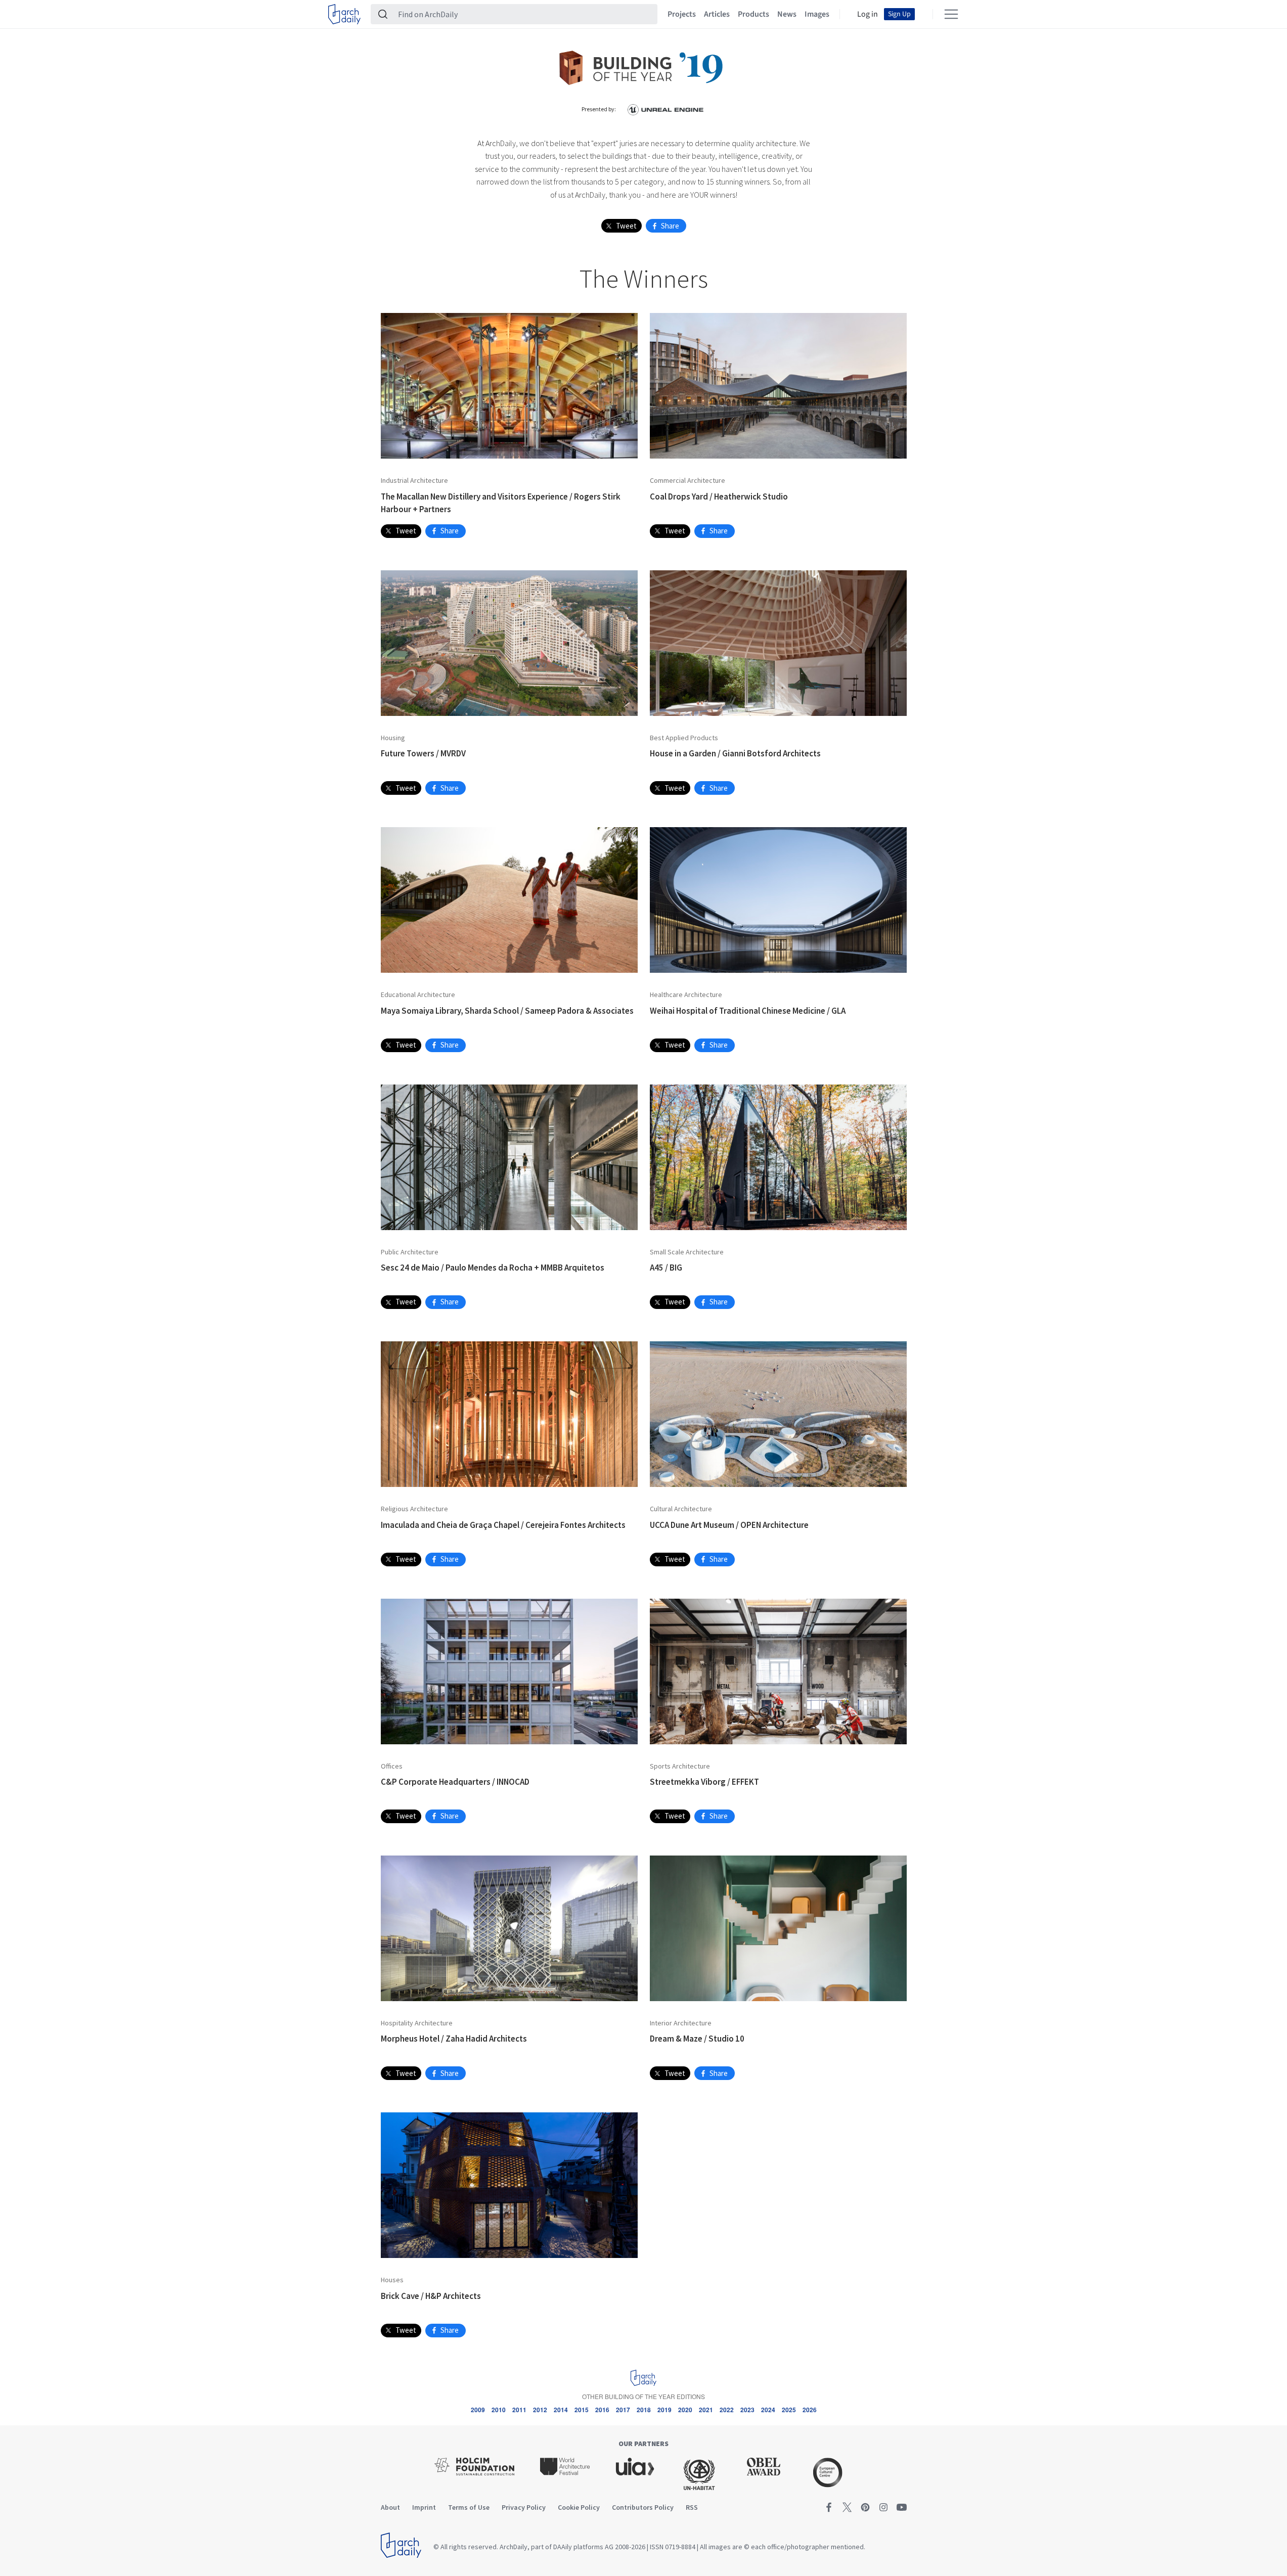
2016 (602, 2410)
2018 (644, 2410)
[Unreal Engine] (665, 109)
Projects (682, 14)
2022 (727, 2410)
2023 (747, 2410)
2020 (685, 2410)
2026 (810, 2410)
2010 (499, 2410)
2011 (519, 2410)
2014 (561, 2410)
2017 (623, 2410)
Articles (717, 14)
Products (753, 14)
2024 (768, 2410)
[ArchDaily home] (344, 14)
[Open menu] (951, 14)
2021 (706, 2410)
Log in (868, 14)
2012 (540, 2410)
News (787, 14)
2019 (664, 2410)
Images (817, 14)
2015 (582, 2410)
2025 (789, 2410)
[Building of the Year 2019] (644, 66)
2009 (478, 2410)
